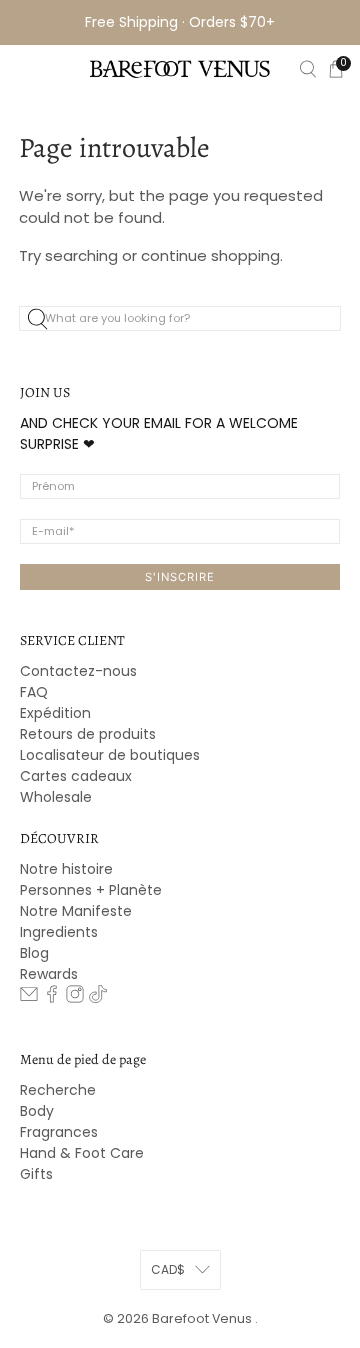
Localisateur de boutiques (110, 755)
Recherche (58, 1090)
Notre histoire (66, 869)
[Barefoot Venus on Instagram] (75, 998)
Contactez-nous (78, 671)
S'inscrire (180, 577)
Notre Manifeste (76, 911)
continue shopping (210, 255)
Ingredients (59, 932)
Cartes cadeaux (76, 776)
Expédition (55, 713)
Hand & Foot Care (82, 1153)
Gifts (36, 1174)
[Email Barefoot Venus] (29, 998)
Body (37, 1111)
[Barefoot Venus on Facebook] (52, 998)
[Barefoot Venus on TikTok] (98, 998)
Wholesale (56, 797)
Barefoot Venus (203, 1318)
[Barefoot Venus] (180, 68)
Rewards (49, 974)
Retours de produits (88, 734)
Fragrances (59, 1132)
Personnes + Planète (91, 890)
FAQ (34, 692)
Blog (34, 953)
